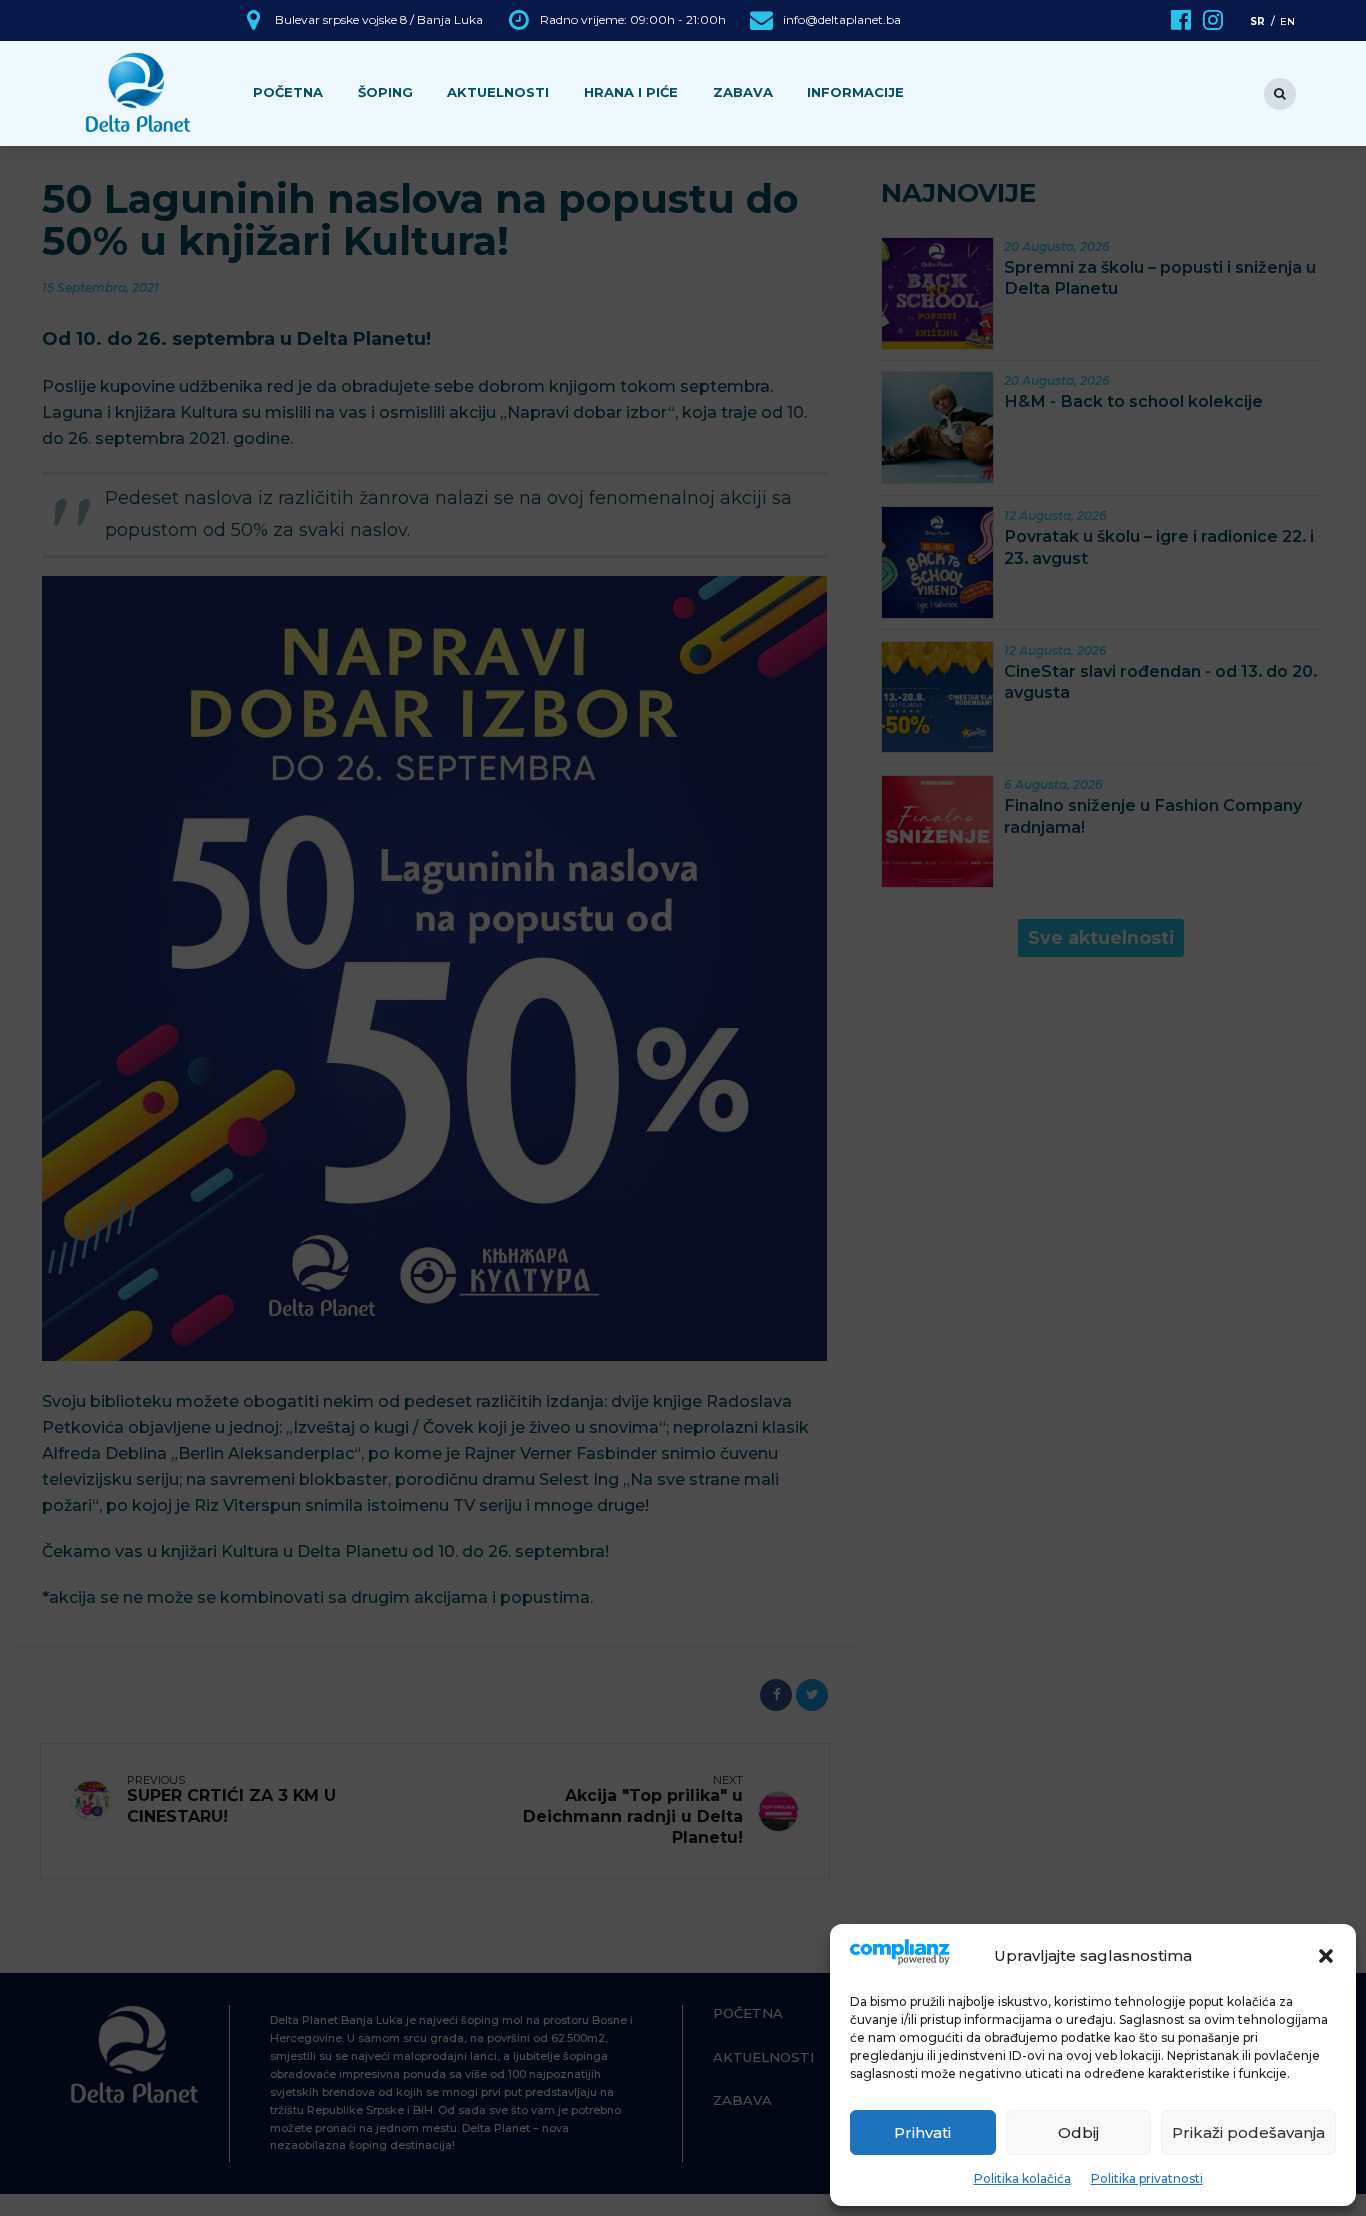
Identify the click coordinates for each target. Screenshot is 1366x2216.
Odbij (1078, 2132)
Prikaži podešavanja (1248, 2132)
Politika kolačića (1022, 2178)
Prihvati (922, 2132)
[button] (1326, 1956)
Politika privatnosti (1147, 2178)
